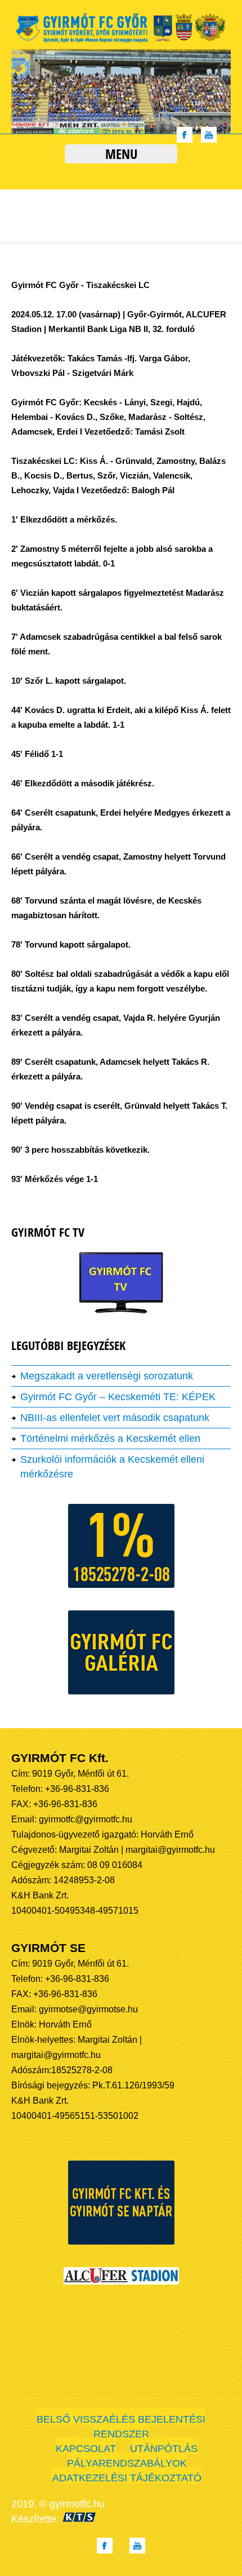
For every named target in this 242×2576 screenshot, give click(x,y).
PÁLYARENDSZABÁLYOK (127, 2463)
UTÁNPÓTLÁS (164, 2449)
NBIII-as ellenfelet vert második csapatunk (115, 1418)
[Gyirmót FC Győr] (121, 42)
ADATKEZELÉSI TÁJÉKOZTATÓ (127, 2478)
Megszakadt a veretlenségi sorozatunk (107, 1376)
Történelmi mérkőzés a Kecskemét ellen (110, 1439)
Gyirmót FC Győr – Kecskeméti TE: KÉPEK (118, 1397)
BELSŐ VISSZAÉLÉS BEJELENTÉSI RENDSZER (121, 2427)
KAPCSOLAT (86, 2449)
